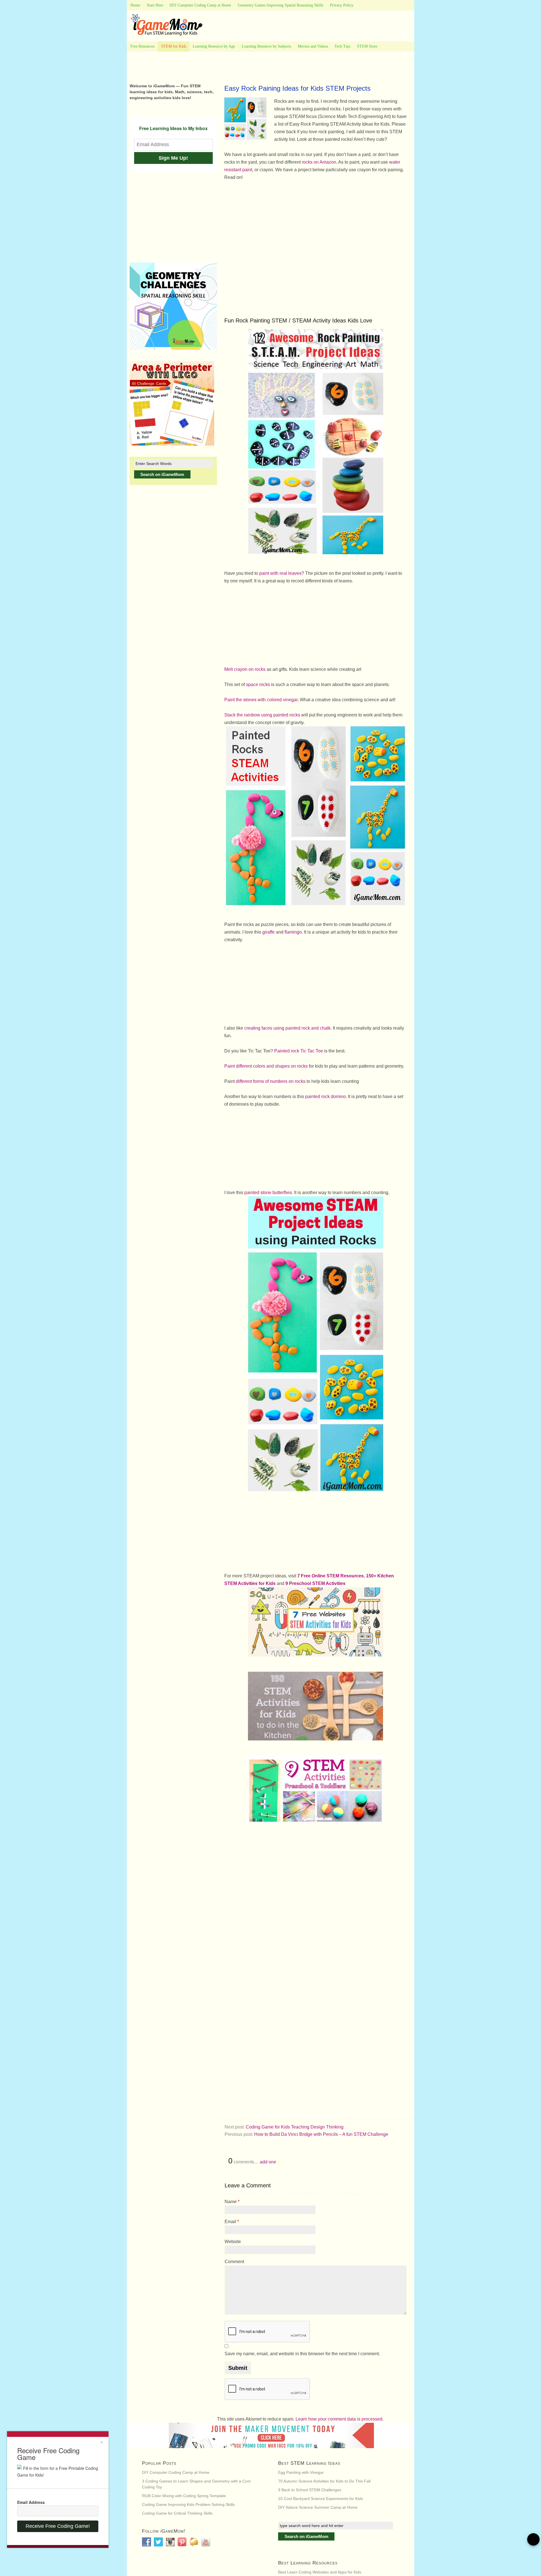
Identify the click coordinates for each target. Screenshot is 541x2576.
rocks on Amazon (319, 162)
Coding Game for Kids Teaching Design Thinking (295, 2127)
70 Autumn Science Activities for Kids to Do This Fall (324, 2481)
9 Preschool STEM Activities (315, 1583)
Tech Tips (342, 46)
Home (135, 5)
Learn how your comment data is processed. (340, 2419)
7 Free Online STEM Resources (331, 1576)
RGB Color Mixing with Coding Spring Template (184, 2496)
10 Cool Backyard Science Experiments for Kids (321, 2499)
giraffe (269, 932)
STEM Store (367, 46)
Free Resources (142, 46)
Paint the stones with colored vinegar (261, 700)
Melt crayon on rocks (245, 669)
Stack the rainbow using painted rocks (262, 715)
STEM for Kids (174, 46)
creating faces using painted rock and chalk (287, 1028)
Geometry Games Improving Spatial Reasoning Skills (281, 5)
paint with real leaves (280, 573)
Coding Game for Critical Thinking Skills (177, 2513)
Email (232, 2222)
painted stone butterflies (268, 1193)
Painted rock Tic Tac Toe (299, 1051)
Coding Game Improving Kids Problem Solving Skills (188, 2504)
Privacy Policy (342, 5)
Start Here (155, 5)
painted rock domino (325, 1096)
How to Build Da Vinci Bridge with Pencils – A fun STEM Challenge (321, 2134)
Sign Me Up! (173, 158)
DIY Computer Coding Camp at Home (200, 5)
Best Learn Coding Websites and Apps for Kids (320, 2572)
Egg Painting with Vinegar (301, 2472)
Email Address (31, 2502)
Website (233, 2242)
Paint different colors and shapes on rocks (266, 1066)
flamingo (293, 932)
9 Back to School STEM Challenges (310, 2490)
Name (232, 2202)
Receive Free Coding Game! (58, 2526)
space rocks (258, 684)
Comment (234, 2262)
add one (268, 2162)
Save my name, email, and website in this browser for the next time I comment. (302, 2354)
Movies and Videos (313, 46)
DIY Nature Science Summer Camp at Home (318, 2507)
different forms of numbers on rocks (271, 1081)
